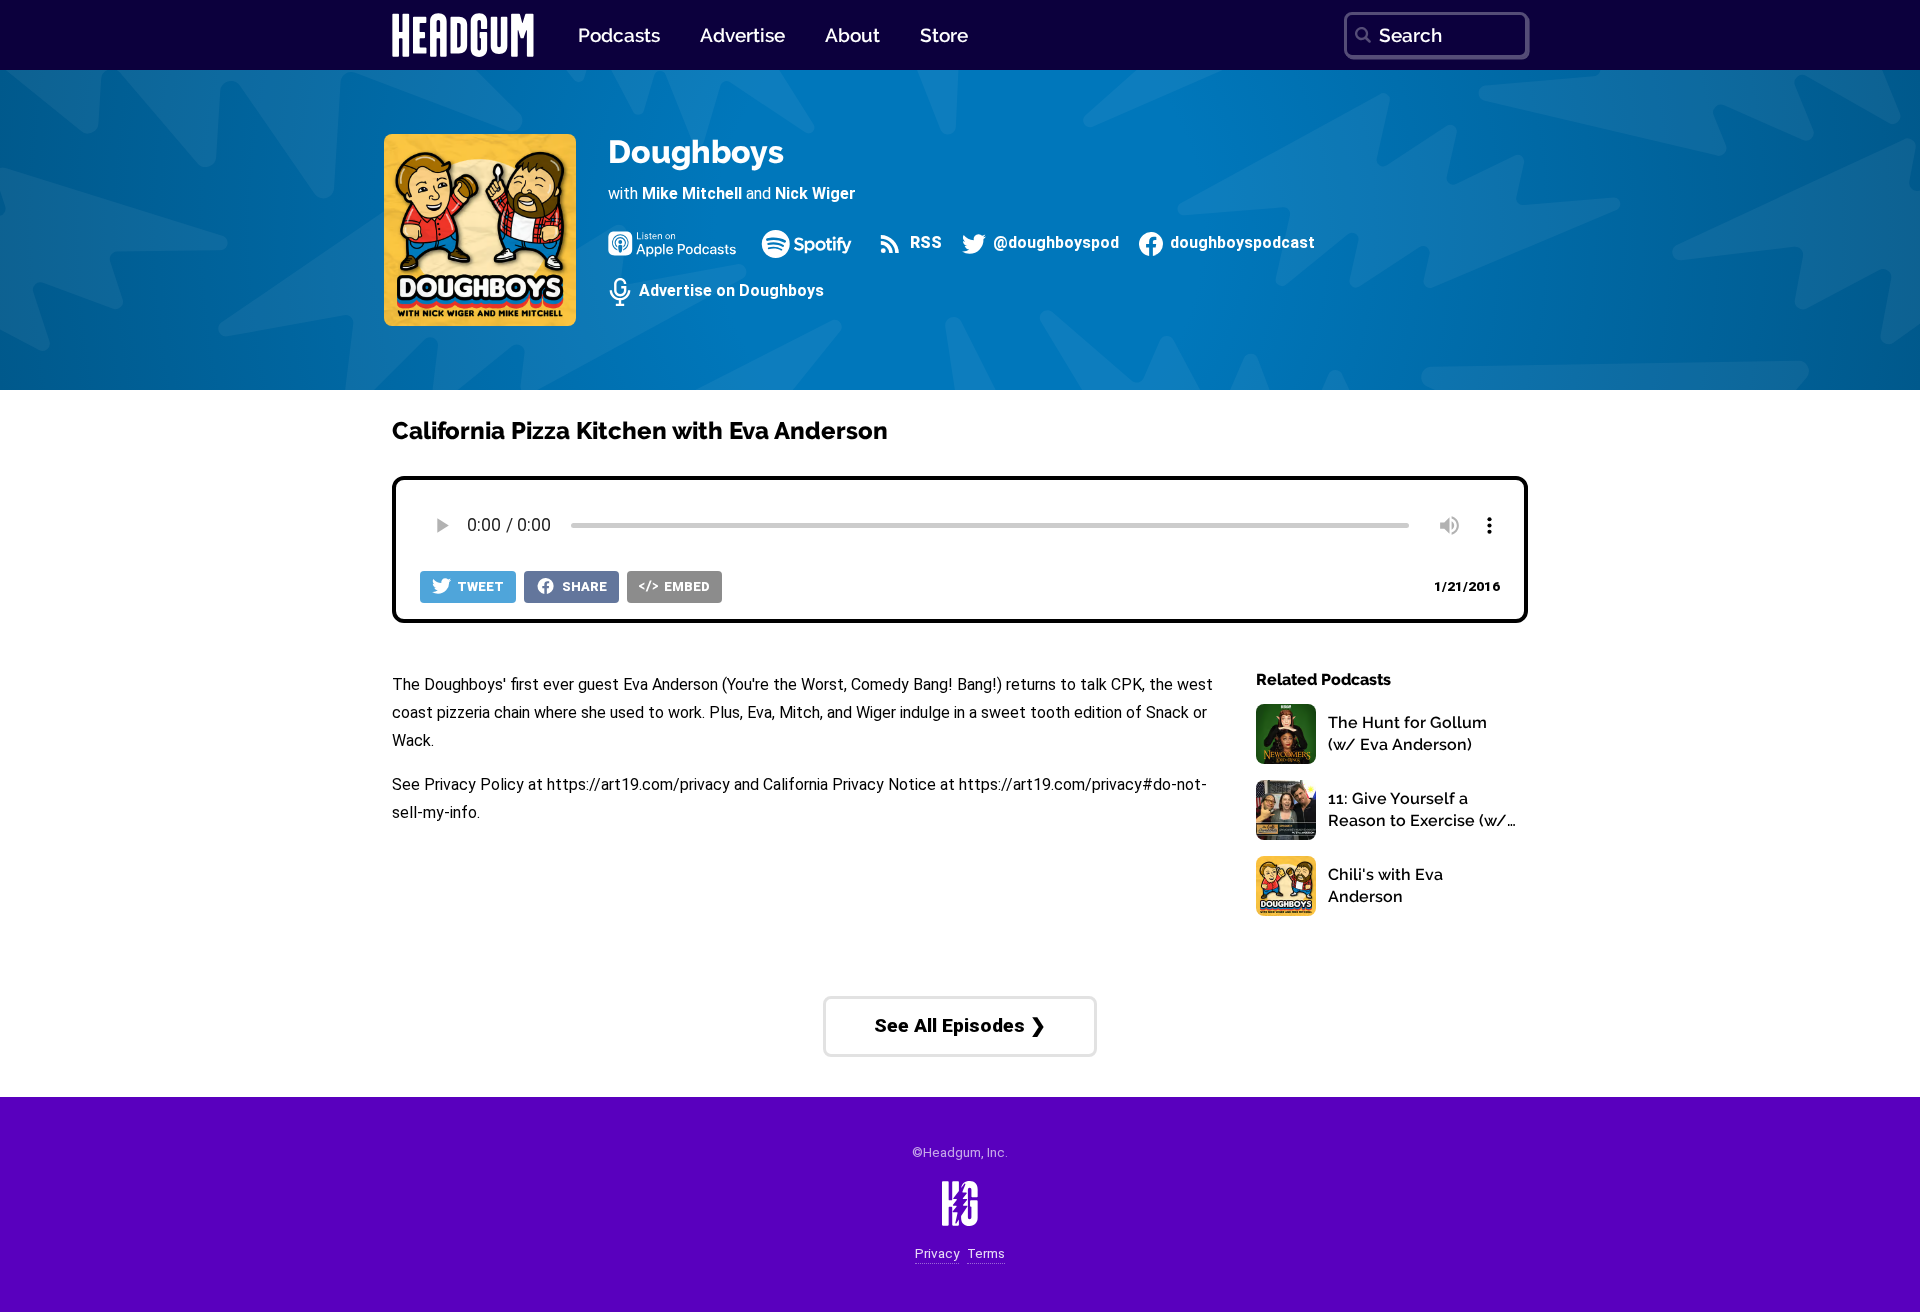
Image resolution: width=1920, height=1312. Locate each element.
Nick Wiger (815, 193)
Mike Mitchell (692, 193)
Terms (986, 1253)
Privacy (937, 1253)
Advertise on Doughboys (729, 291)
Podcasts (619, 35)
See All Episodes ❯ (960, 1025)
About (852, 35)
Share (583, 586)
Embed (685, 586)
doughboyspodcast (1240, 243)
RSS (923, 243)
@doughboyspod (1054, 243)
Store (944, 35)
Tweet (479, 586)
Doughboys (696, 151)
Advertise (742, 35)
